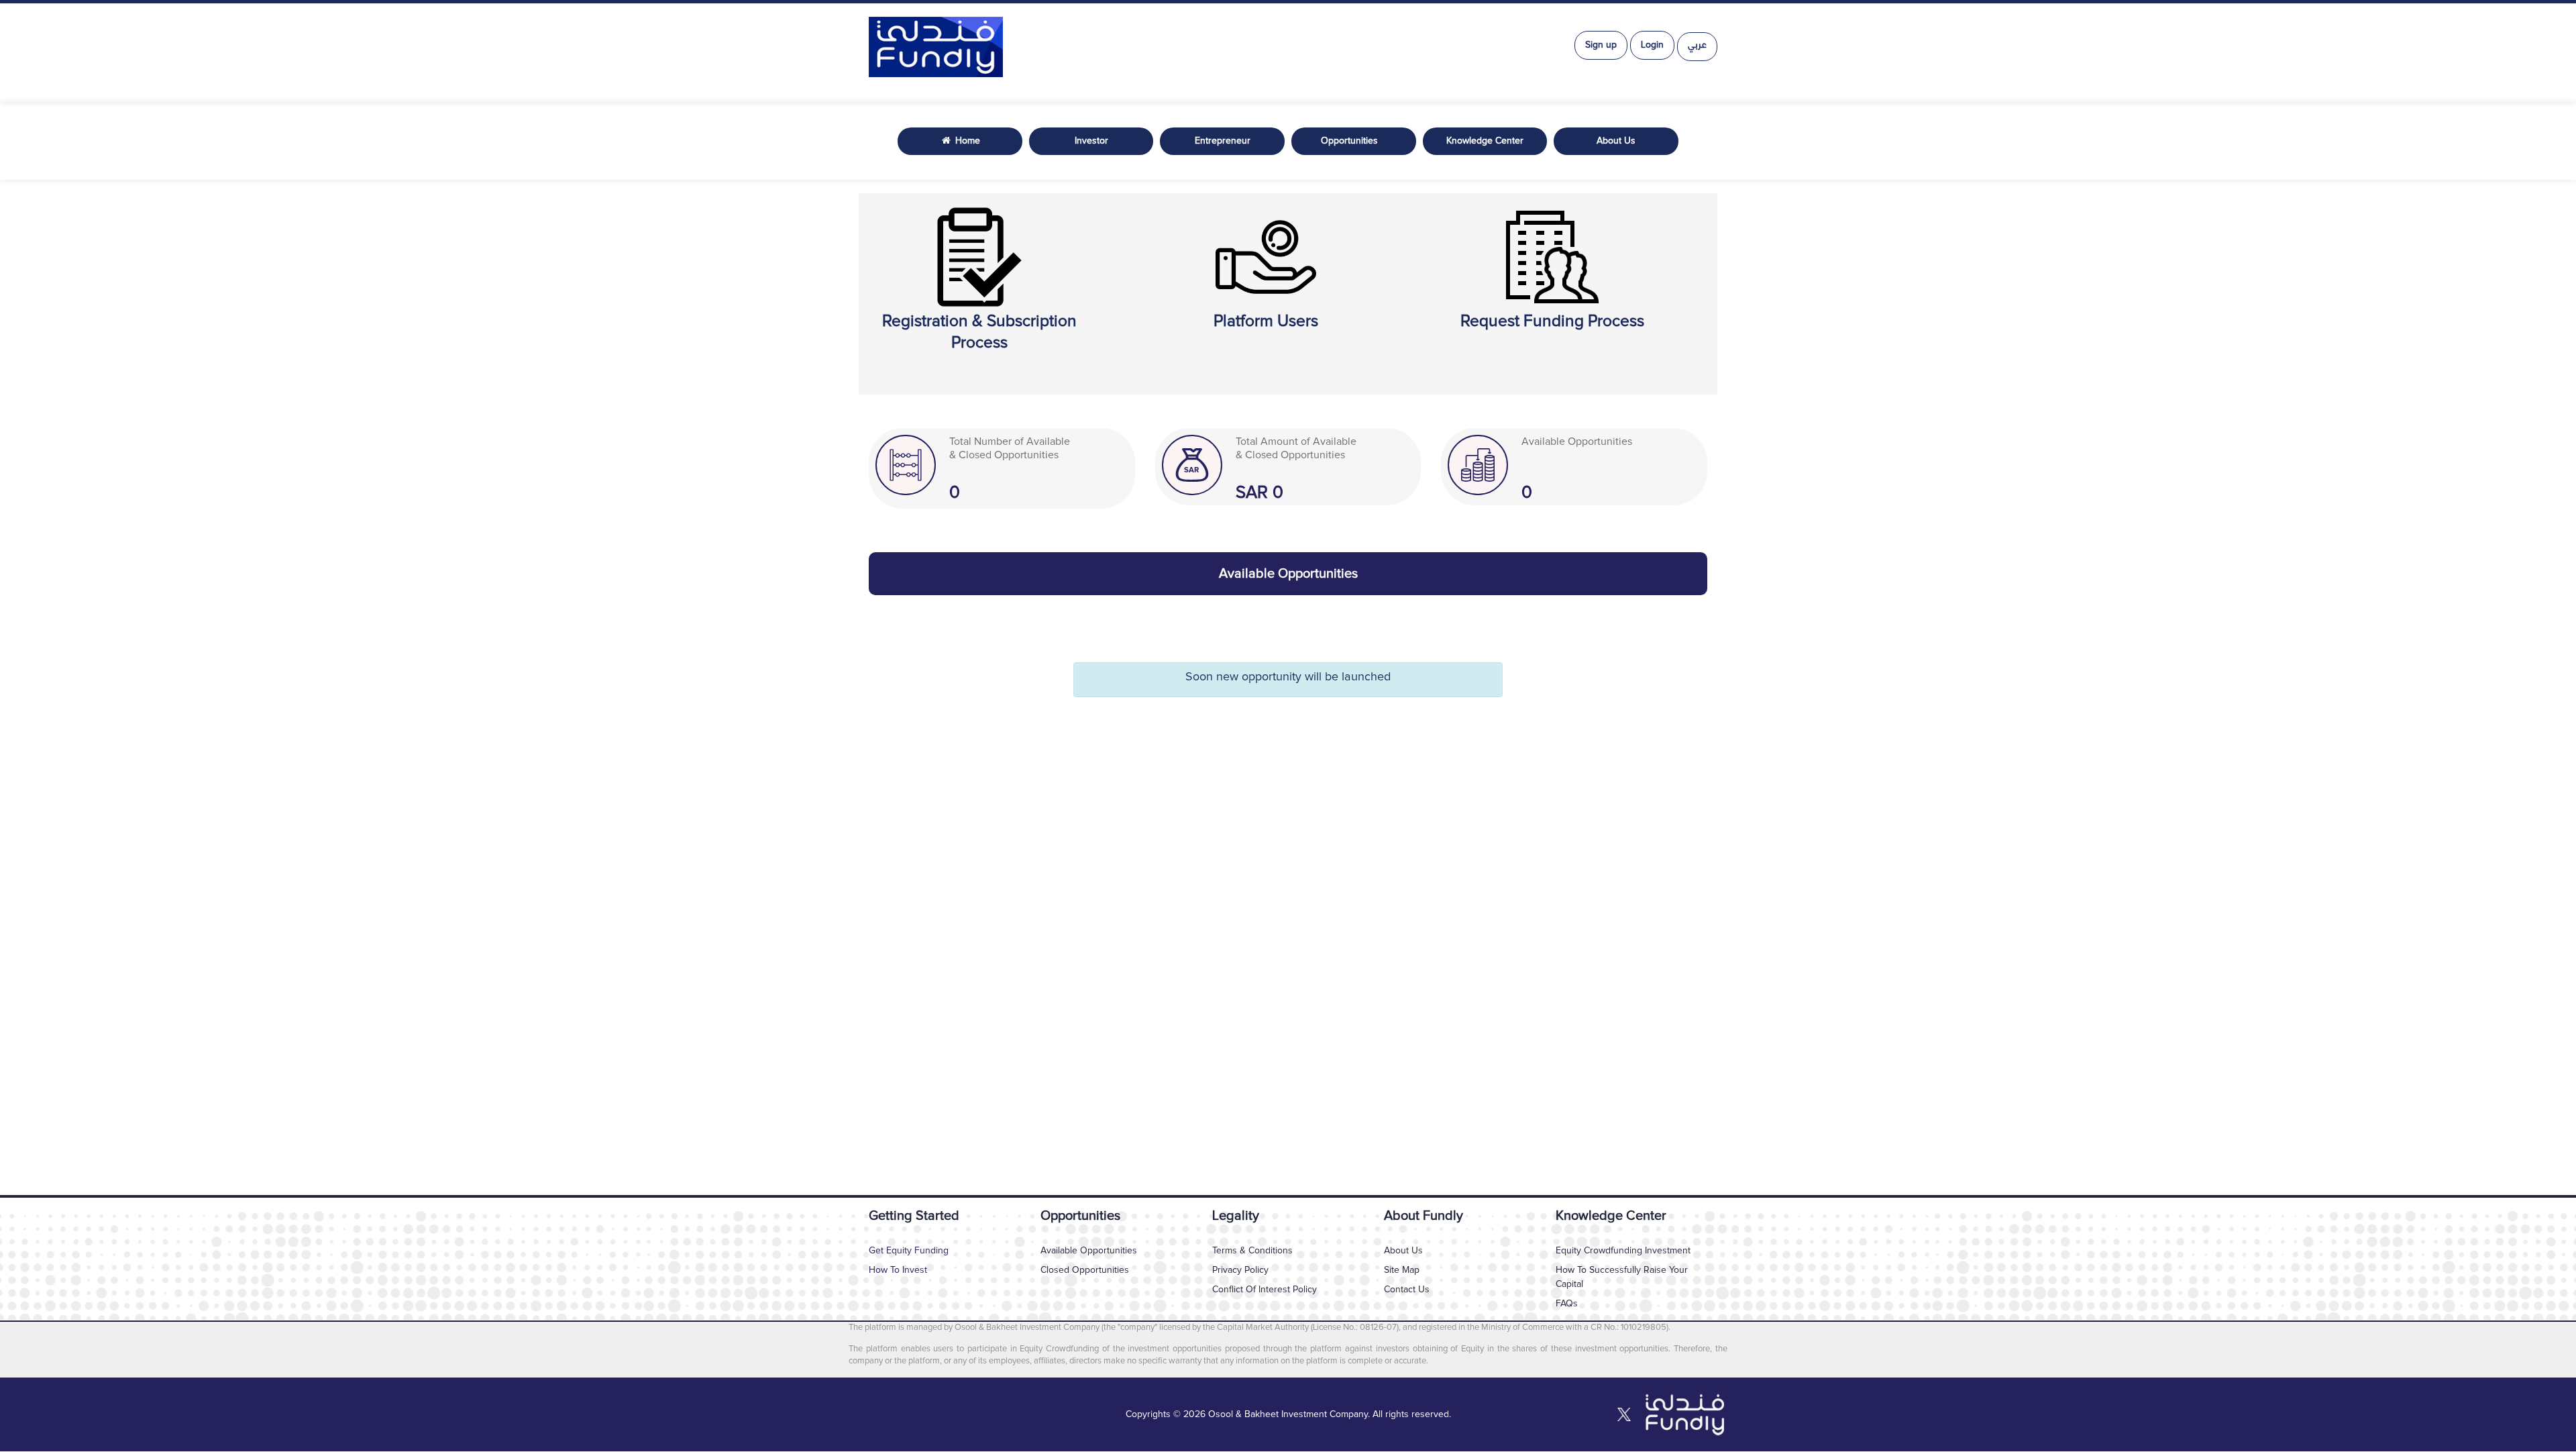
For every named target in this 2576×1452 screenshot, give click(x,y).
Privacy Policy (1240, 1270)
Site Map (1402, 1270)
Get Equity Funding (909, 1251)
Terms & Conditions (1252, 1251)
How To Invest (898, 1270)
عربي (1697, 46)
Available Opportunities (1089, 1251)
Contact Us (1407, 1290)
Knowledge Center (1485, 141)
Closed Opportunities (1085, 1270)
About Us (1616, 141)
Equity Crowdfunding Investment (1623, 1251)
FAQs (1567, 1304)
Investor (1091, 141)
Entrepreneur (1223, 141)
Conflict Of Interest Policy (1265, 1290)
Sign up (1601, 45)
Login (1652, 45)
